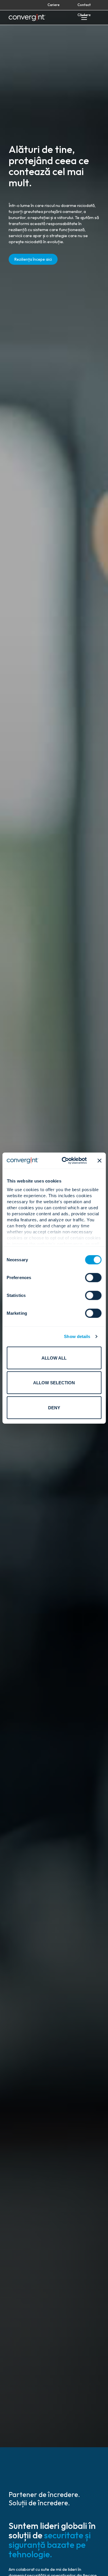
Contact (84, 5)
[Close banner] (99, 1161)
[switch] (93, 1277)
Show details (77, 1336)
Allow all (54, 1358)
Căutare (84, 15)
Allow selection (54, 1383)
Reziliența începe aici (33, 259)
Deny (54, 1407)
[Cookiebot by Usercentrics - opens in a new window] (64, 1161)
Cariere (54, 5)
